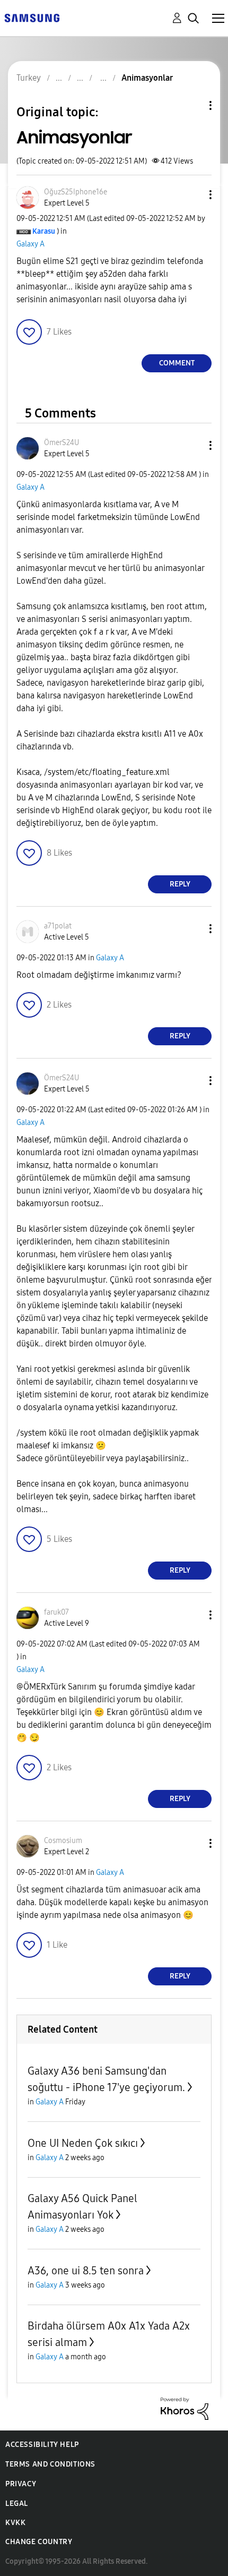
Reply (180, 884)
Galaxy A (30, 244)
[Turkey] (32, 17)
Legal (17, 2504)
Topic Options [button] (192, 105)
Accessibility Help (42, 2445)
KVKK (15, 2523)
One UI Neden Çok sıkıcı (83, 2143)
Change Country (39, 2542)
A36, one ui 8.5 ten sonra (86, 2271)
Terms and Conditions (50, 2464)
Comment (177, 363)
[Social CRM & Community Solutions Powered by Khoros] (185, 2408)
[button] (193, 195)
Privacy (21, 2484)
